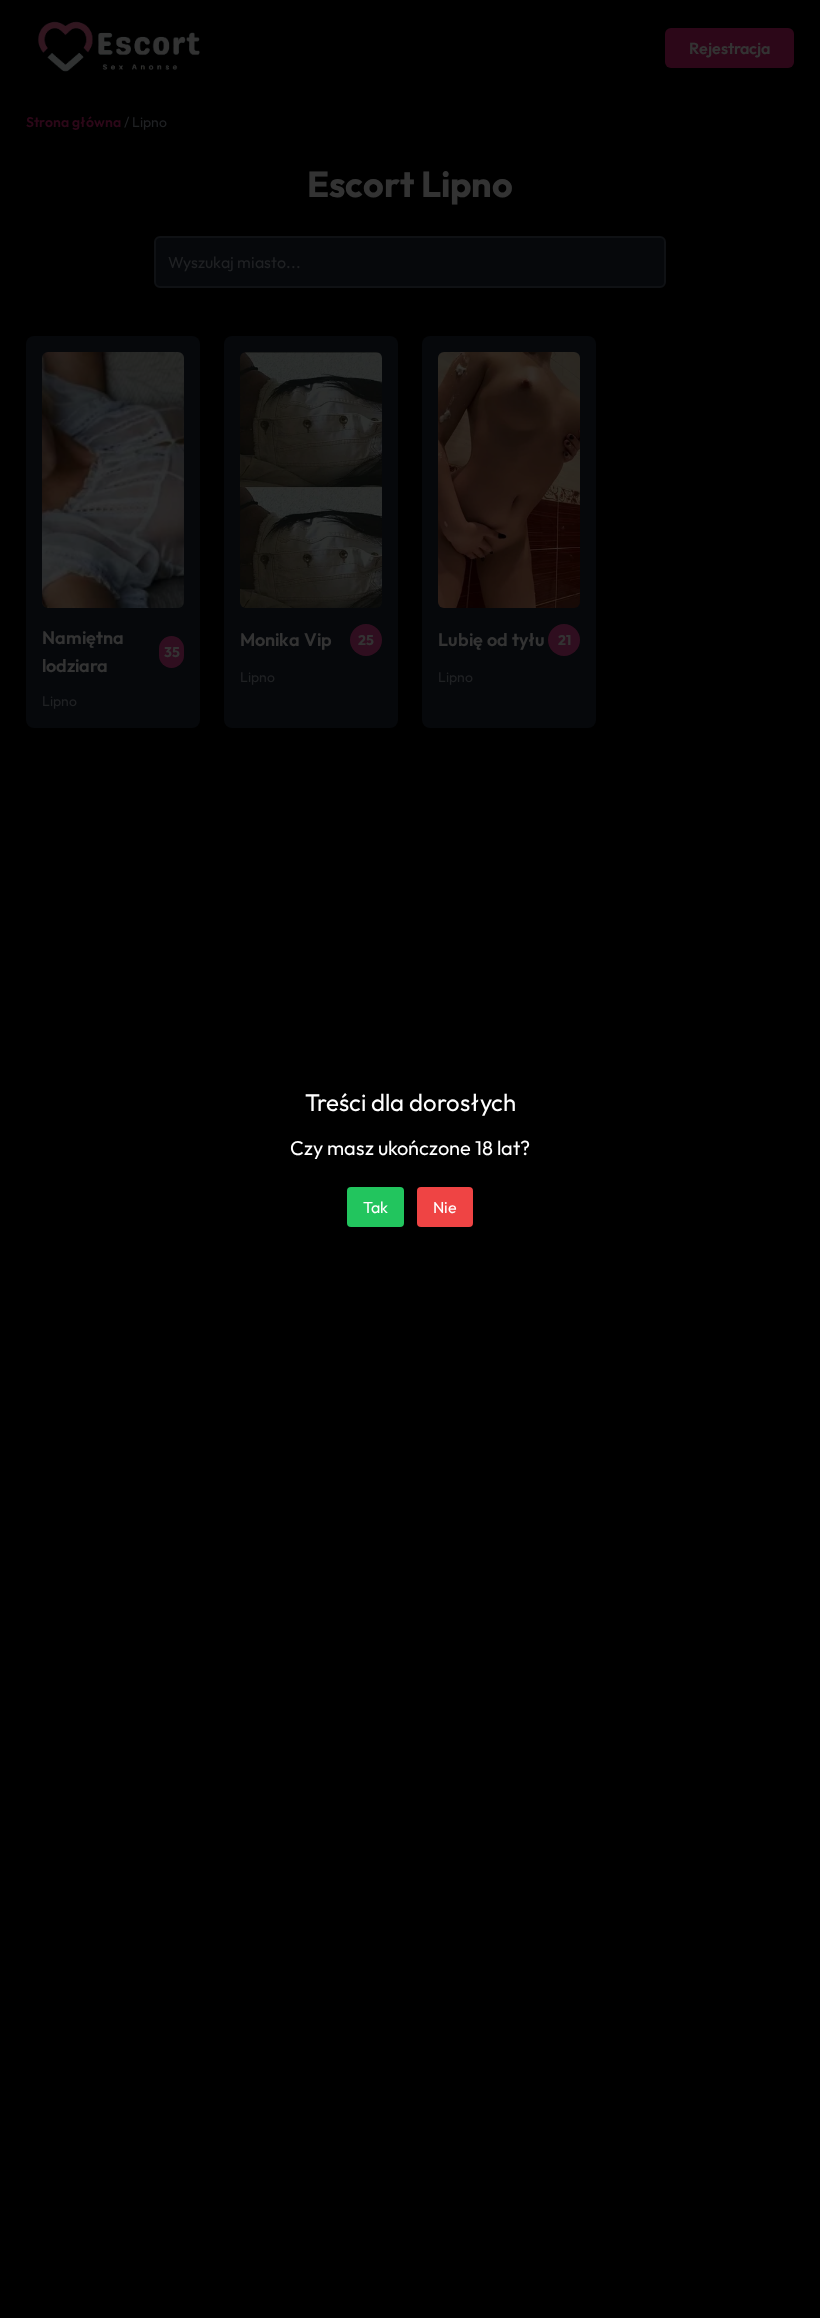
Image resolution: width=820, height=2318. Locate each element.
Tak (375, 1207)
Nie (445, 1207)
